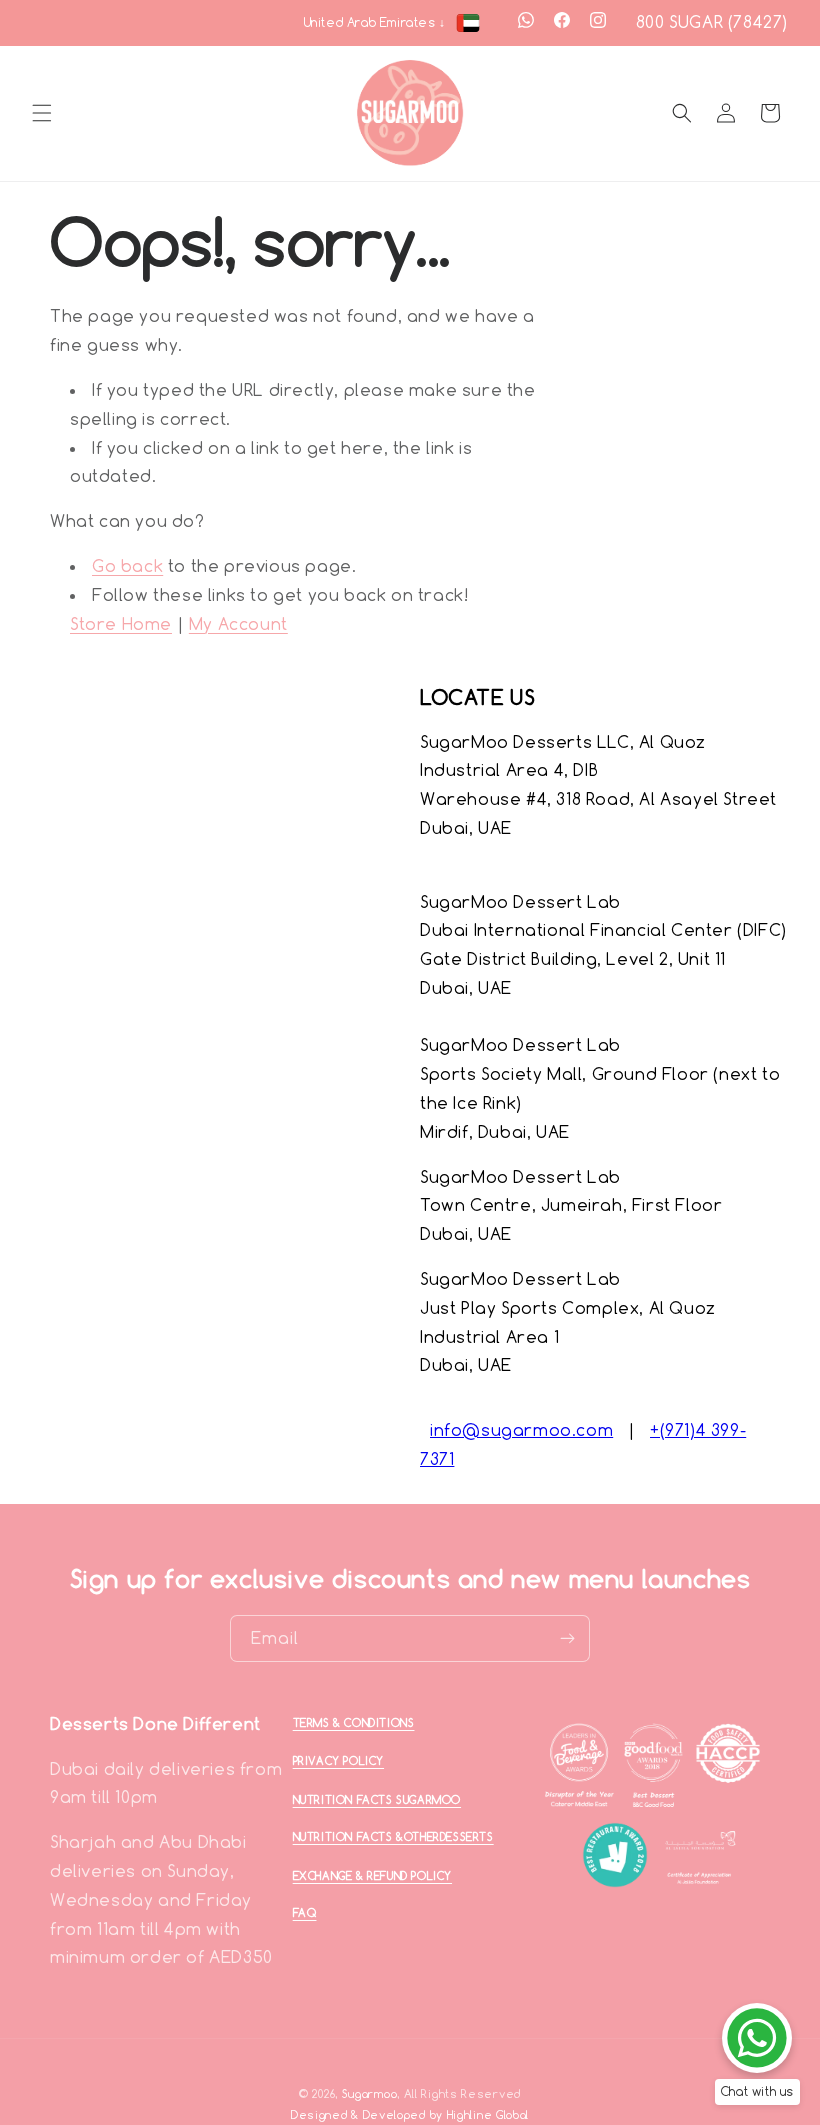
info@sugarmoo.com (521, 1430)
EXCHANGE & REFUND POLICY (372, 1876)
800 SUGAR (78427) (712, 22)
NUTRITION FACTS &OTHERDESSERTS (393, 1837)
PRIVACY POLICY (338, 1761)
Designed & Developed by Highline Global (410, 2115)
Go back (127, 566)
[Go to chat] (757, 2038)
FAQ (305, 1913)
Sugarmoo (370, 2094)
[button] (42, 113)
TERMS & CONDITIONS (354, 1723)
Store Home (121, 624)
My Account (238, 624)
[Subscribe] (567, 1638)
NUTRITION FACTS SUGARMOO (377, 1800)
